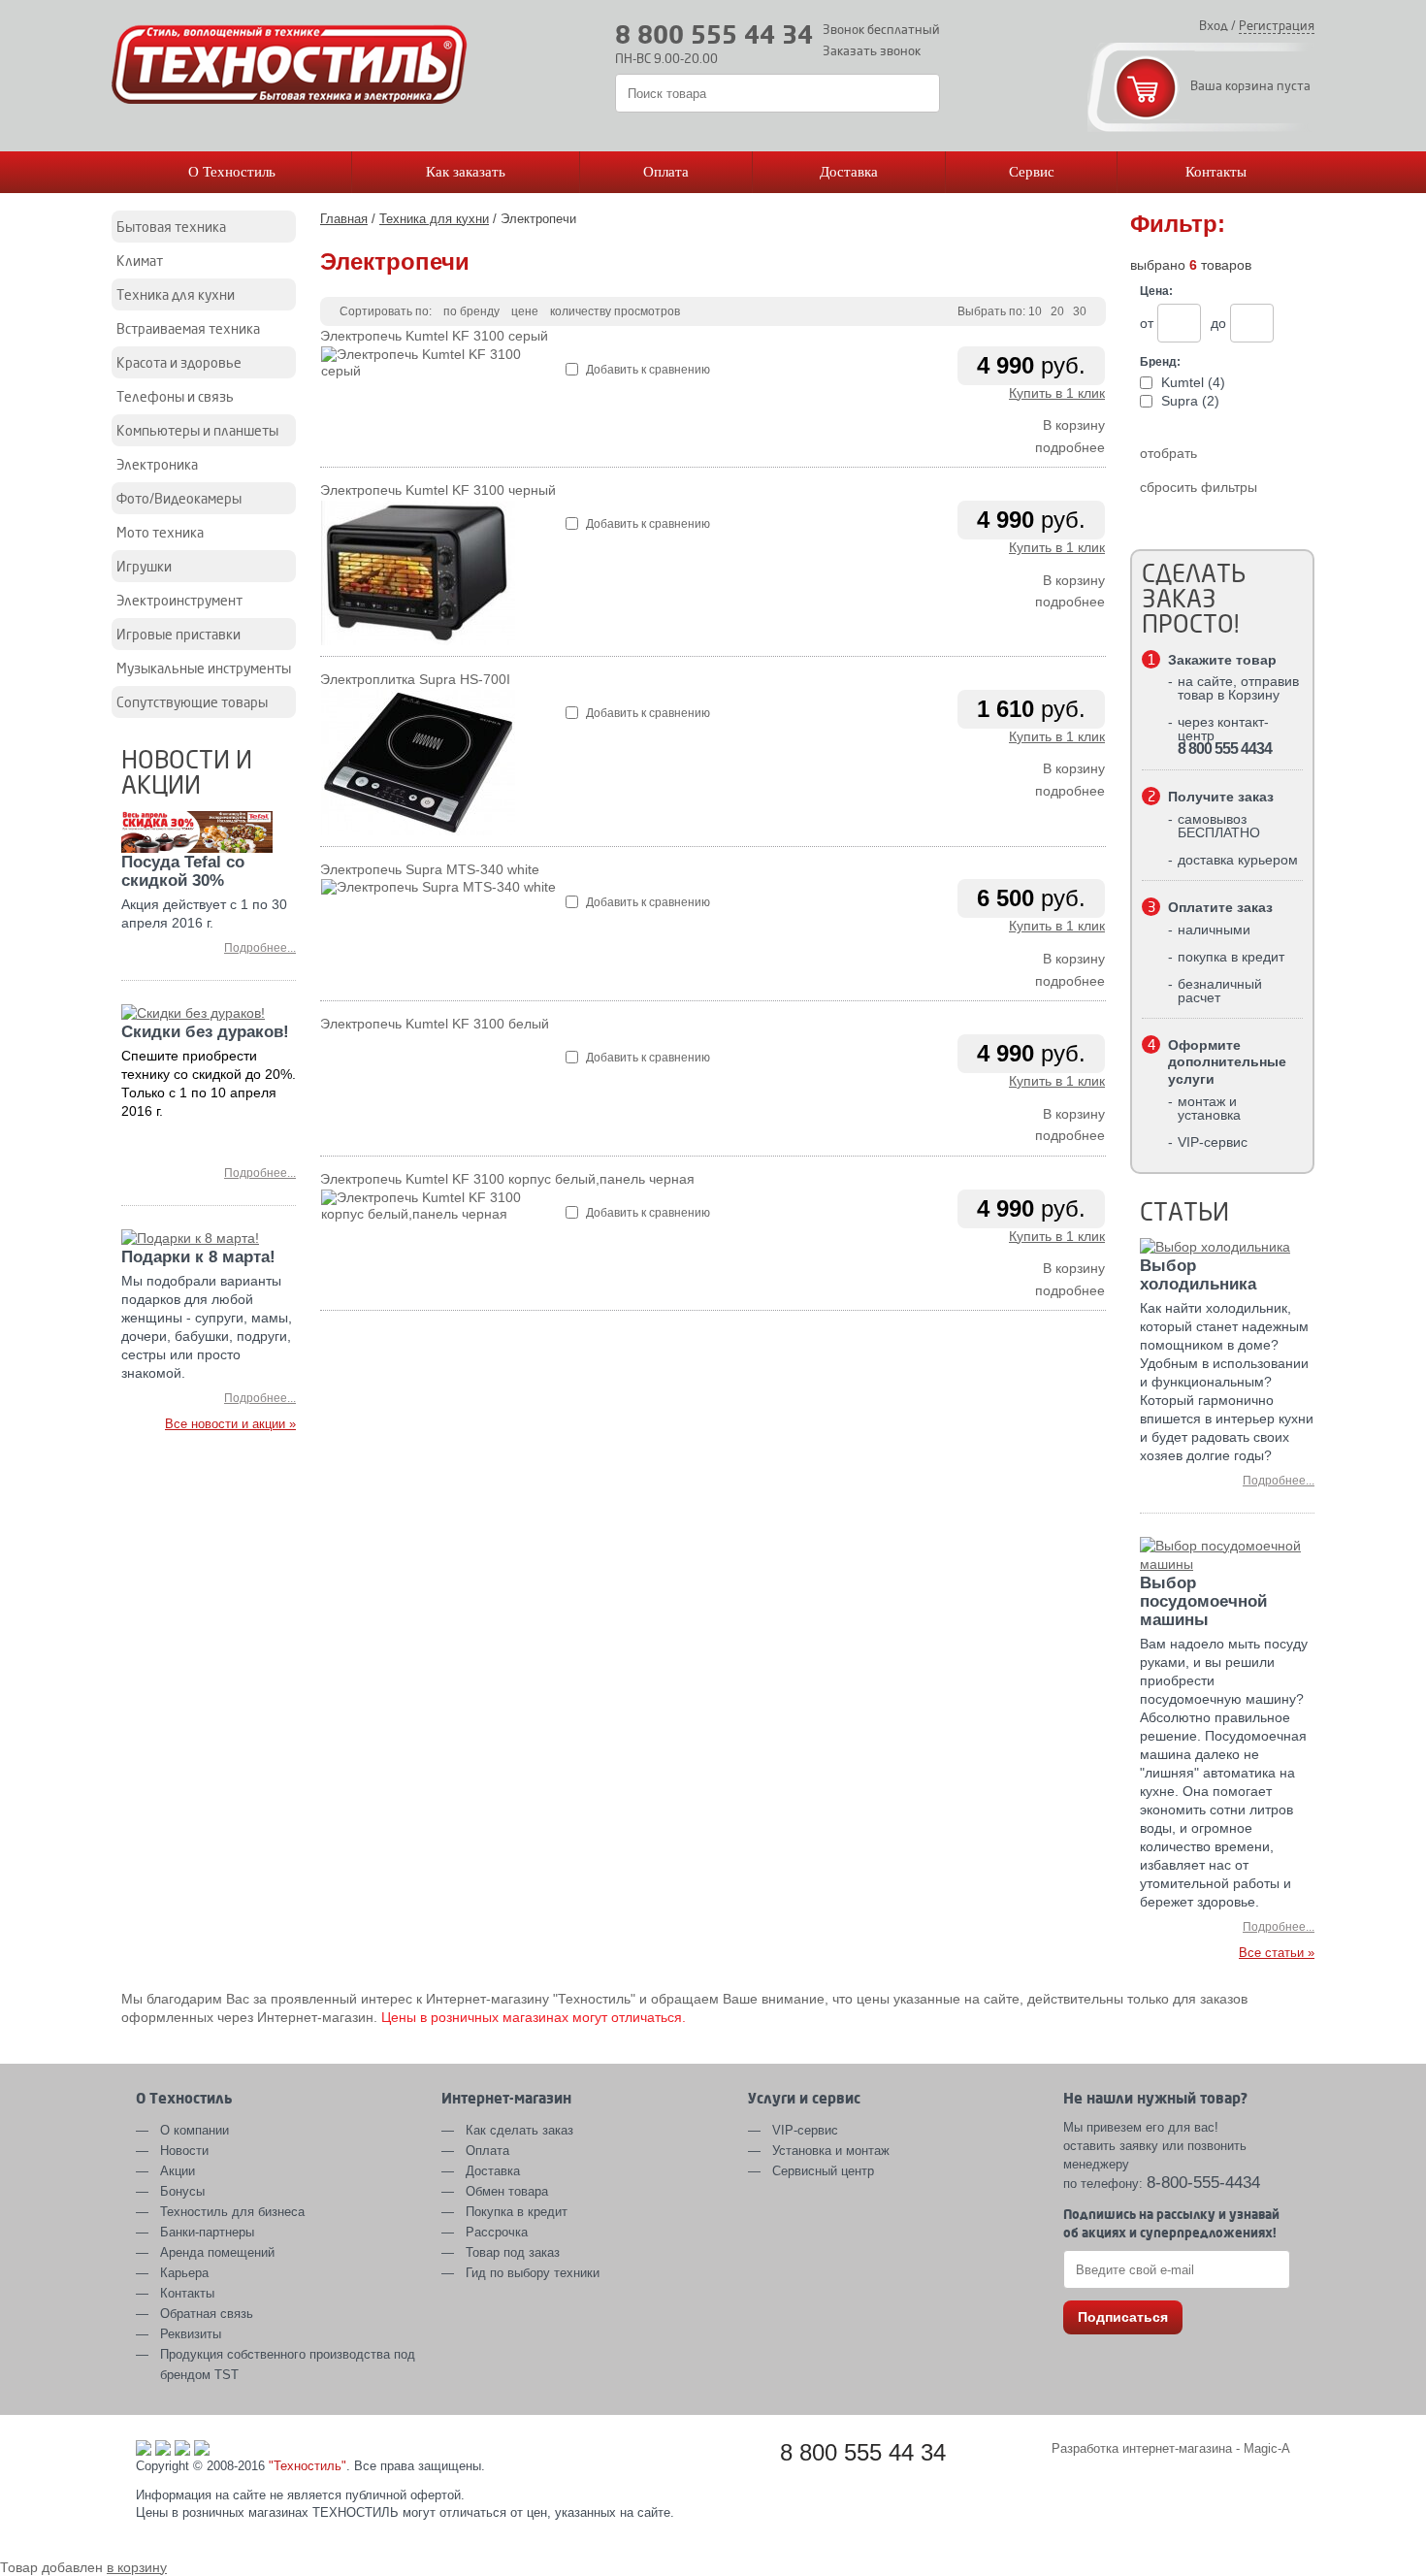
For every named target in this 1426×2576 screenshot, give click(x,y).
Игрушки (144, 566)
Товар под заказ (513, 2252)
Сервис (1032, 172)
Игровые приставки (178, 634)
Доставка (849, 172)
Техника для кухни (176, 294)
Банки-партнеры (207, 2232)
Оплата (666, 172)
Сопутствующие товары (192, 702)
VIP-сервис (805, 2130)
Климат (140, 261)
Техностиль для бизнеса (232, 2212)
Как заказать (466, 172)
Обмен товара (507, 2191)
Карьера (184, 2273)
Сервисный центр (823, 2171)
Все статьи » (1277, 1953)
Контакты (1216, 172)
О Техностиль (232, 172)
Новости (184, 2151)
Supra (1188, 401)
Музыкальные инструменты (204, 668)
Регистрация (1277, 25)
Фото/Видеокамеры (179, 498)
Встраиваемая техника (188, 328)
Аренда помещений (217, 2252)
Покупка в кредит (517, 2212)
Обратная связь (207, 2314)
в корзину (137, 2567)
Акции (178, 2171)
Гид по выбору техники (533, 2273)
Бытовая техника (171, 227)
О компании (194, 2130)
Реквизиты (191, 2334)
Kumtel (1191, 382)
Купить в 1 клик (1057, 393)
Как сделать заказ (519, 2130)
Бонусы (182, 2191)
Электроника (157, 464)
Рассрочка (497, 2232)
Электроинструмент (179, 600)
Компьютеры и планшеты (197, 430)
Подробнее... (260, 948)
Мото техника (160, 532)
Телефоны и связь (175, 396)
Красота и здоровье (179, 362)
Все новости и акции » (230, 1424)
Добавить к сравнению (647, 370)
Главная (344, 219)
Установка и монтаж (831, 2151)
